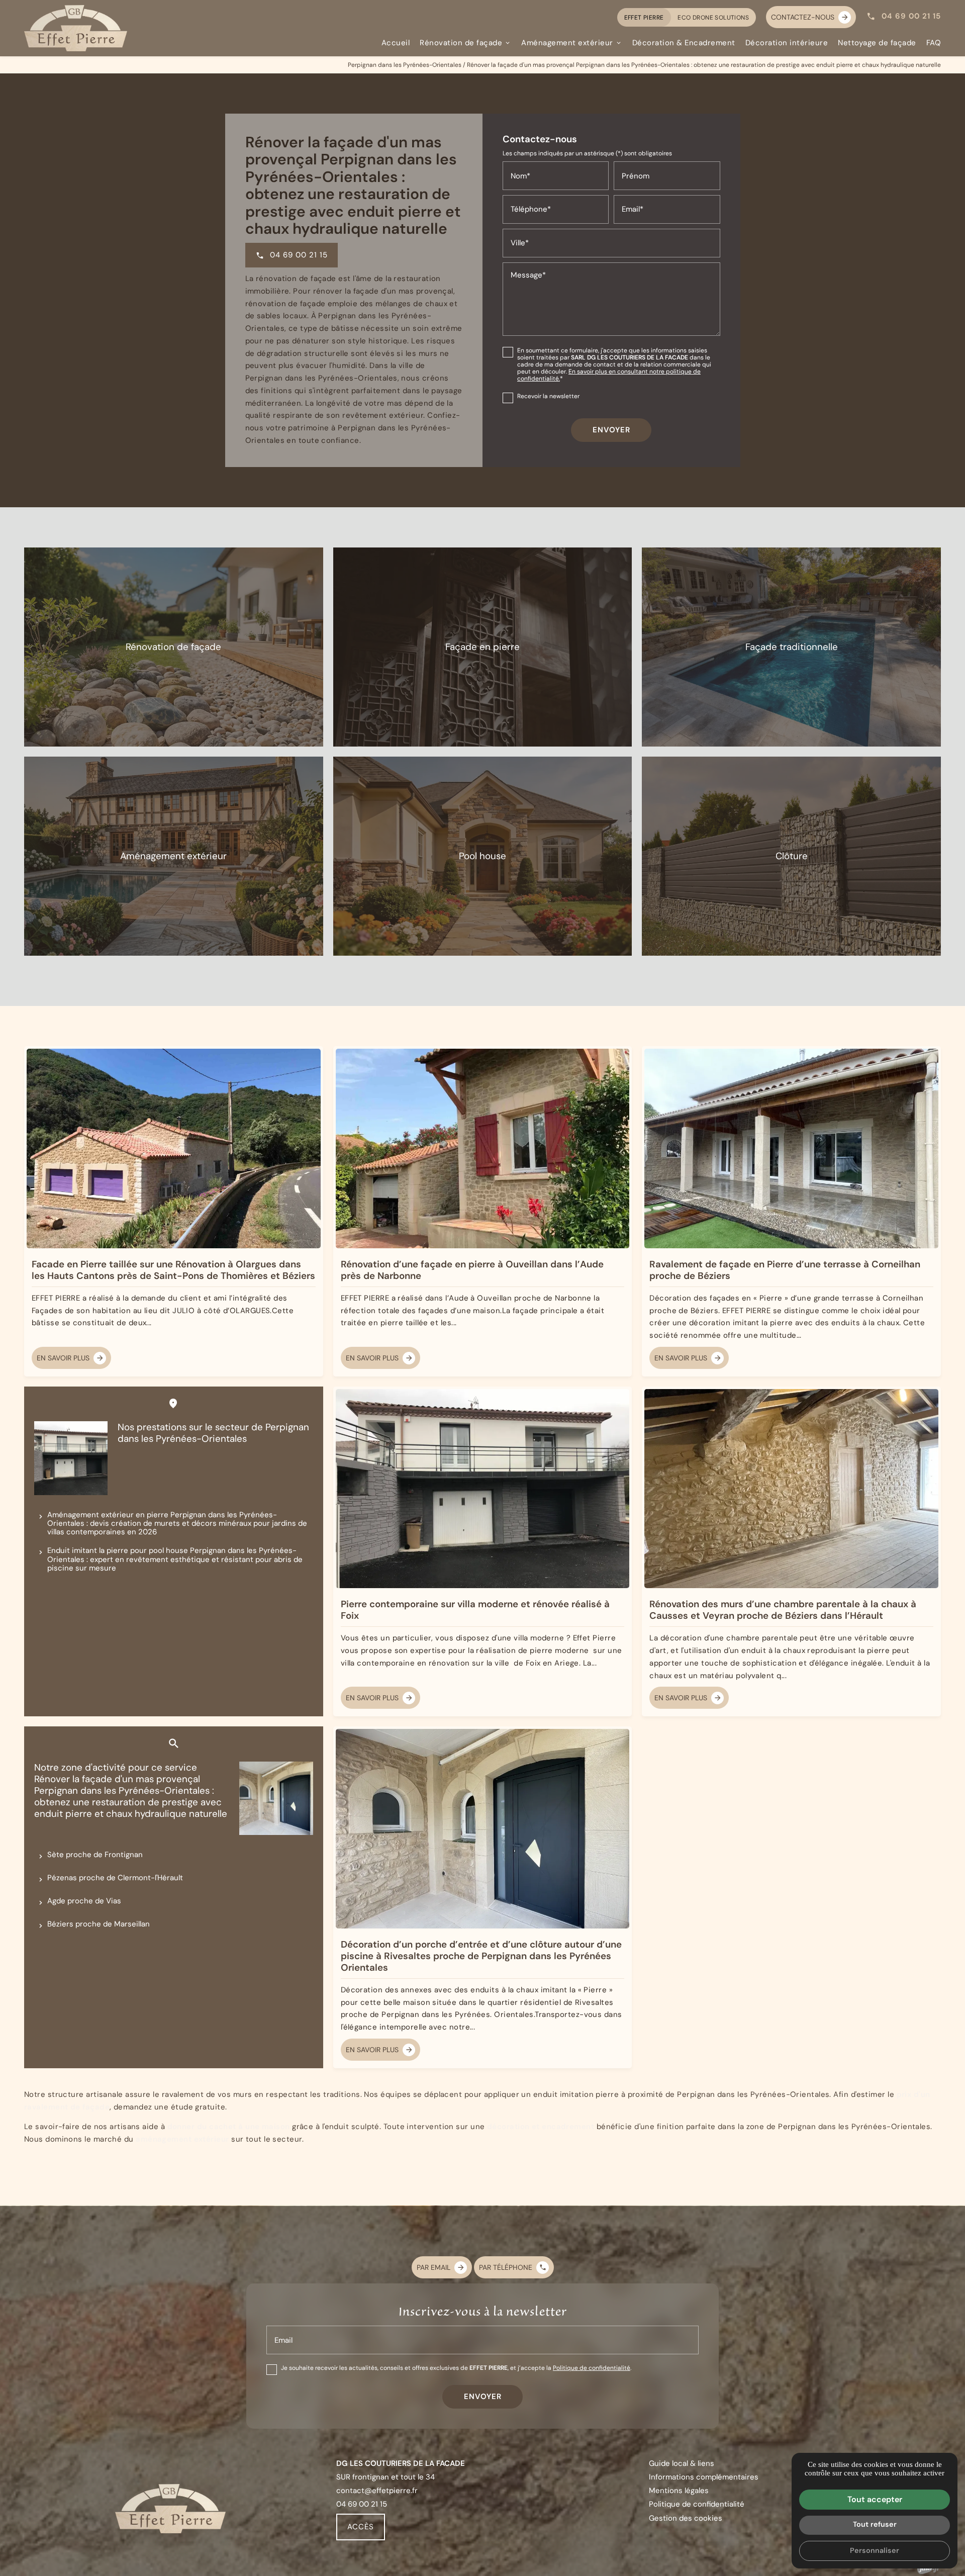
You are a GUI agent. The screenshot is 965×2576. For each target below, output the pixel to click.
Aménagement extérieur (567, 42)
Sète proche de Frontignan (95, 1854)
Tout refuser (875, 2524)
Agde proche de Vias (84, 1901)
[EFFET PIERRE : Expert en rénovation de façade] (76, 28)
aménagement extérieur (182, 2139)
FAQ (934, 42)
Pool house (482, 856)
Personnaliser (875, 2550)
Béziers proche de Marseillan (99, 1924)
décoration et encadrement (541, 2126)
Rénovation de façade (461, 42)
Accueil (396, 42)
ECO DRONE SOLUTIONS (713, 17)
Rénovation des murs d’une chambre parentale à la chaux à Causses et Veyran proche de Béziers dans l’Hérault (783, 1610)
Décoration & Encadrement (684, 42)
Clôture (792, 856)
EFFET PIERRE (644, 17)
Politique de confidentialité (592, 2368)
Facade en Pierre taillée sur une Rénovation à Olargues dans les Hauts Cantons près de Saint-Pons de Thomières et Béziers (173, 1270)
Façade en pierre (482, 647)
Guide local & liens (682, 2463)
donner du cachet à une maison (229, 2126)
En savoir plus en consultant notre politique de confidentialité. (609, 375)
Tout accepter (875, 2499)
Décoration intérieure (787, 42)
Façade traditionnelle (792, 647)
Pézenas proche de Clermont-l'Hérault (115, 1877)
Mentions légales (679, 2490)
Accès (361, 2526)
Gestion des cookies (686, 2518)
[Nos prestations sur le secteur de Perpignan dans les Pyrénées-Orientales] (71, 1458)
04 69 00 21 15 (911, 16)
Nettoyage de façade (877, 42)
